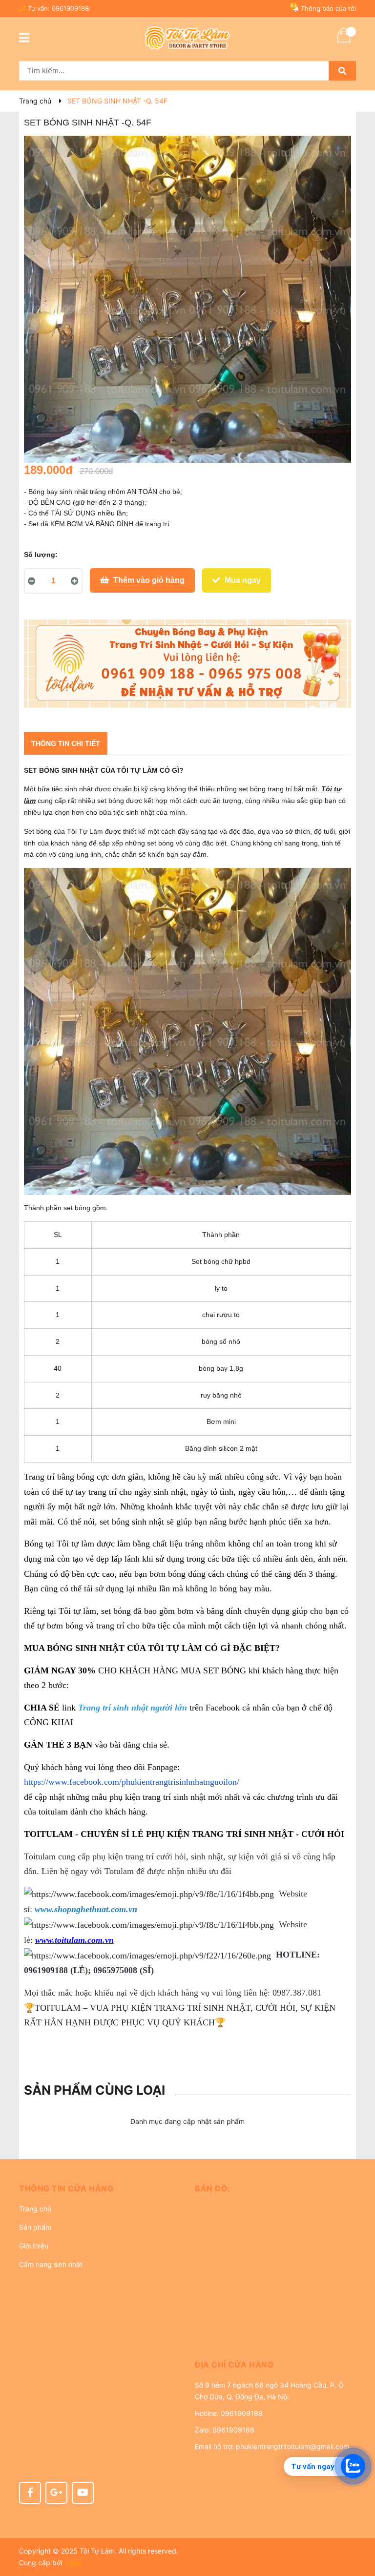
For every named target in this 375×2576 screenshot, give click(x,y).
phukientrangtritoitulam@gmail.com (292, 2446)
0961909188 (70, 8)
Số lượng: (41, 555)
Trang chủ (35, 2209)
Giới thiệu (34, 2246)
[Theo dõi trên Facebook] (30, 2493)
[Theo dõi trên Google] (56, 2493)
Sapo (72, 2563)
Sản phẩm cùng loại (94, 2090)
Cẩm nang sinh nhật (51, 2264)
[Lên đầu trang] (358, 2530)
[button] (100, 2188)
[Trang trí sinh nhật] (187, 664)
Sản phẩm (35, 2227)
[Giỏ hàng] (344, 41)
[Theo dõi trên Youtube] (83, 2493)
